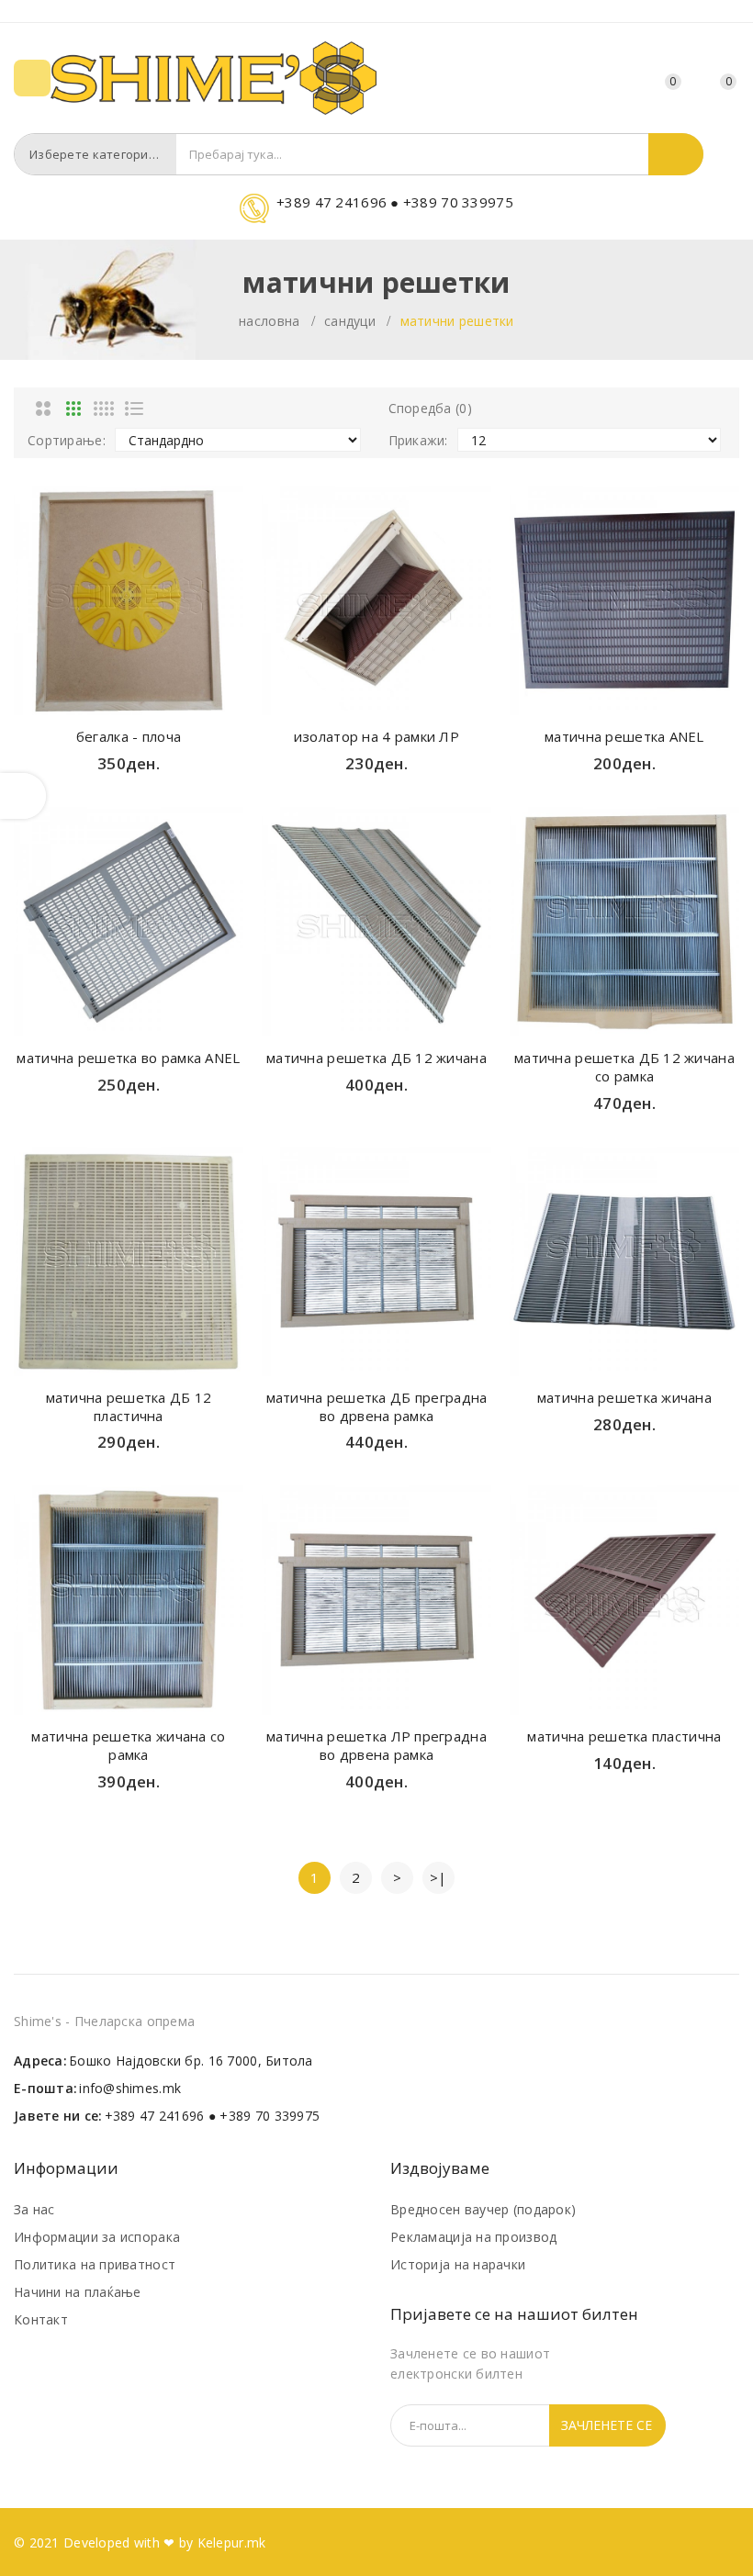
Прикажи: (418, 440)
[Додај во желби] (128, 696)
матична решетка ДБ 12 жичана (376, 1058)
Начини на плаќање (78, 2292)
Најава (622, 81)
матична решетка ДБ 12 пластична (129, 1406)
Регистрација (589, 81)
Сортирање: (67, 440)
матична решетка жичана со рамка (128, 1745)
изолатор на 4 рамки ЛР (376, 736)
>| (438, 1877)
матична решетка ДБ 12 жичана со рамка (624, 1067)
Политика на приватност (95, 2264)
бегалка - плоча (129, 736)
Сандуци (350, 321)
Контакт (41, 2319)
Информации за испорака (97, 2237)
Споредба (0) (430, 408)
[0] (707, 79)
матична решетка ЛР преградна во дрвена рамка (376, 1745)
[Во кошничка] (94, 696)
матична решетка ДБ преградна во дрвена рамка (377, 1406)
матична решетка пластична (624, 1736)
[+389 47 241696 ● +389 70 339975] (376, 219)
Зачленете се (607, 2425)
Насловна (269, 321)
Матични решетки (457, 321)
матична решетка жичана (624, 1397)
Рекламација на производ (473, 2237)
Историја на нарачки (458, 2264)
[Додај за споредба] (163, 696)
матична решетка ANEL (624, 736)
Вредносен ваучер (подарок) (483, 2209)
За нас (34, 2209)
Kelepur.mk (232, 2542)
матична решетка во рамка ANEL (128, 1058)
